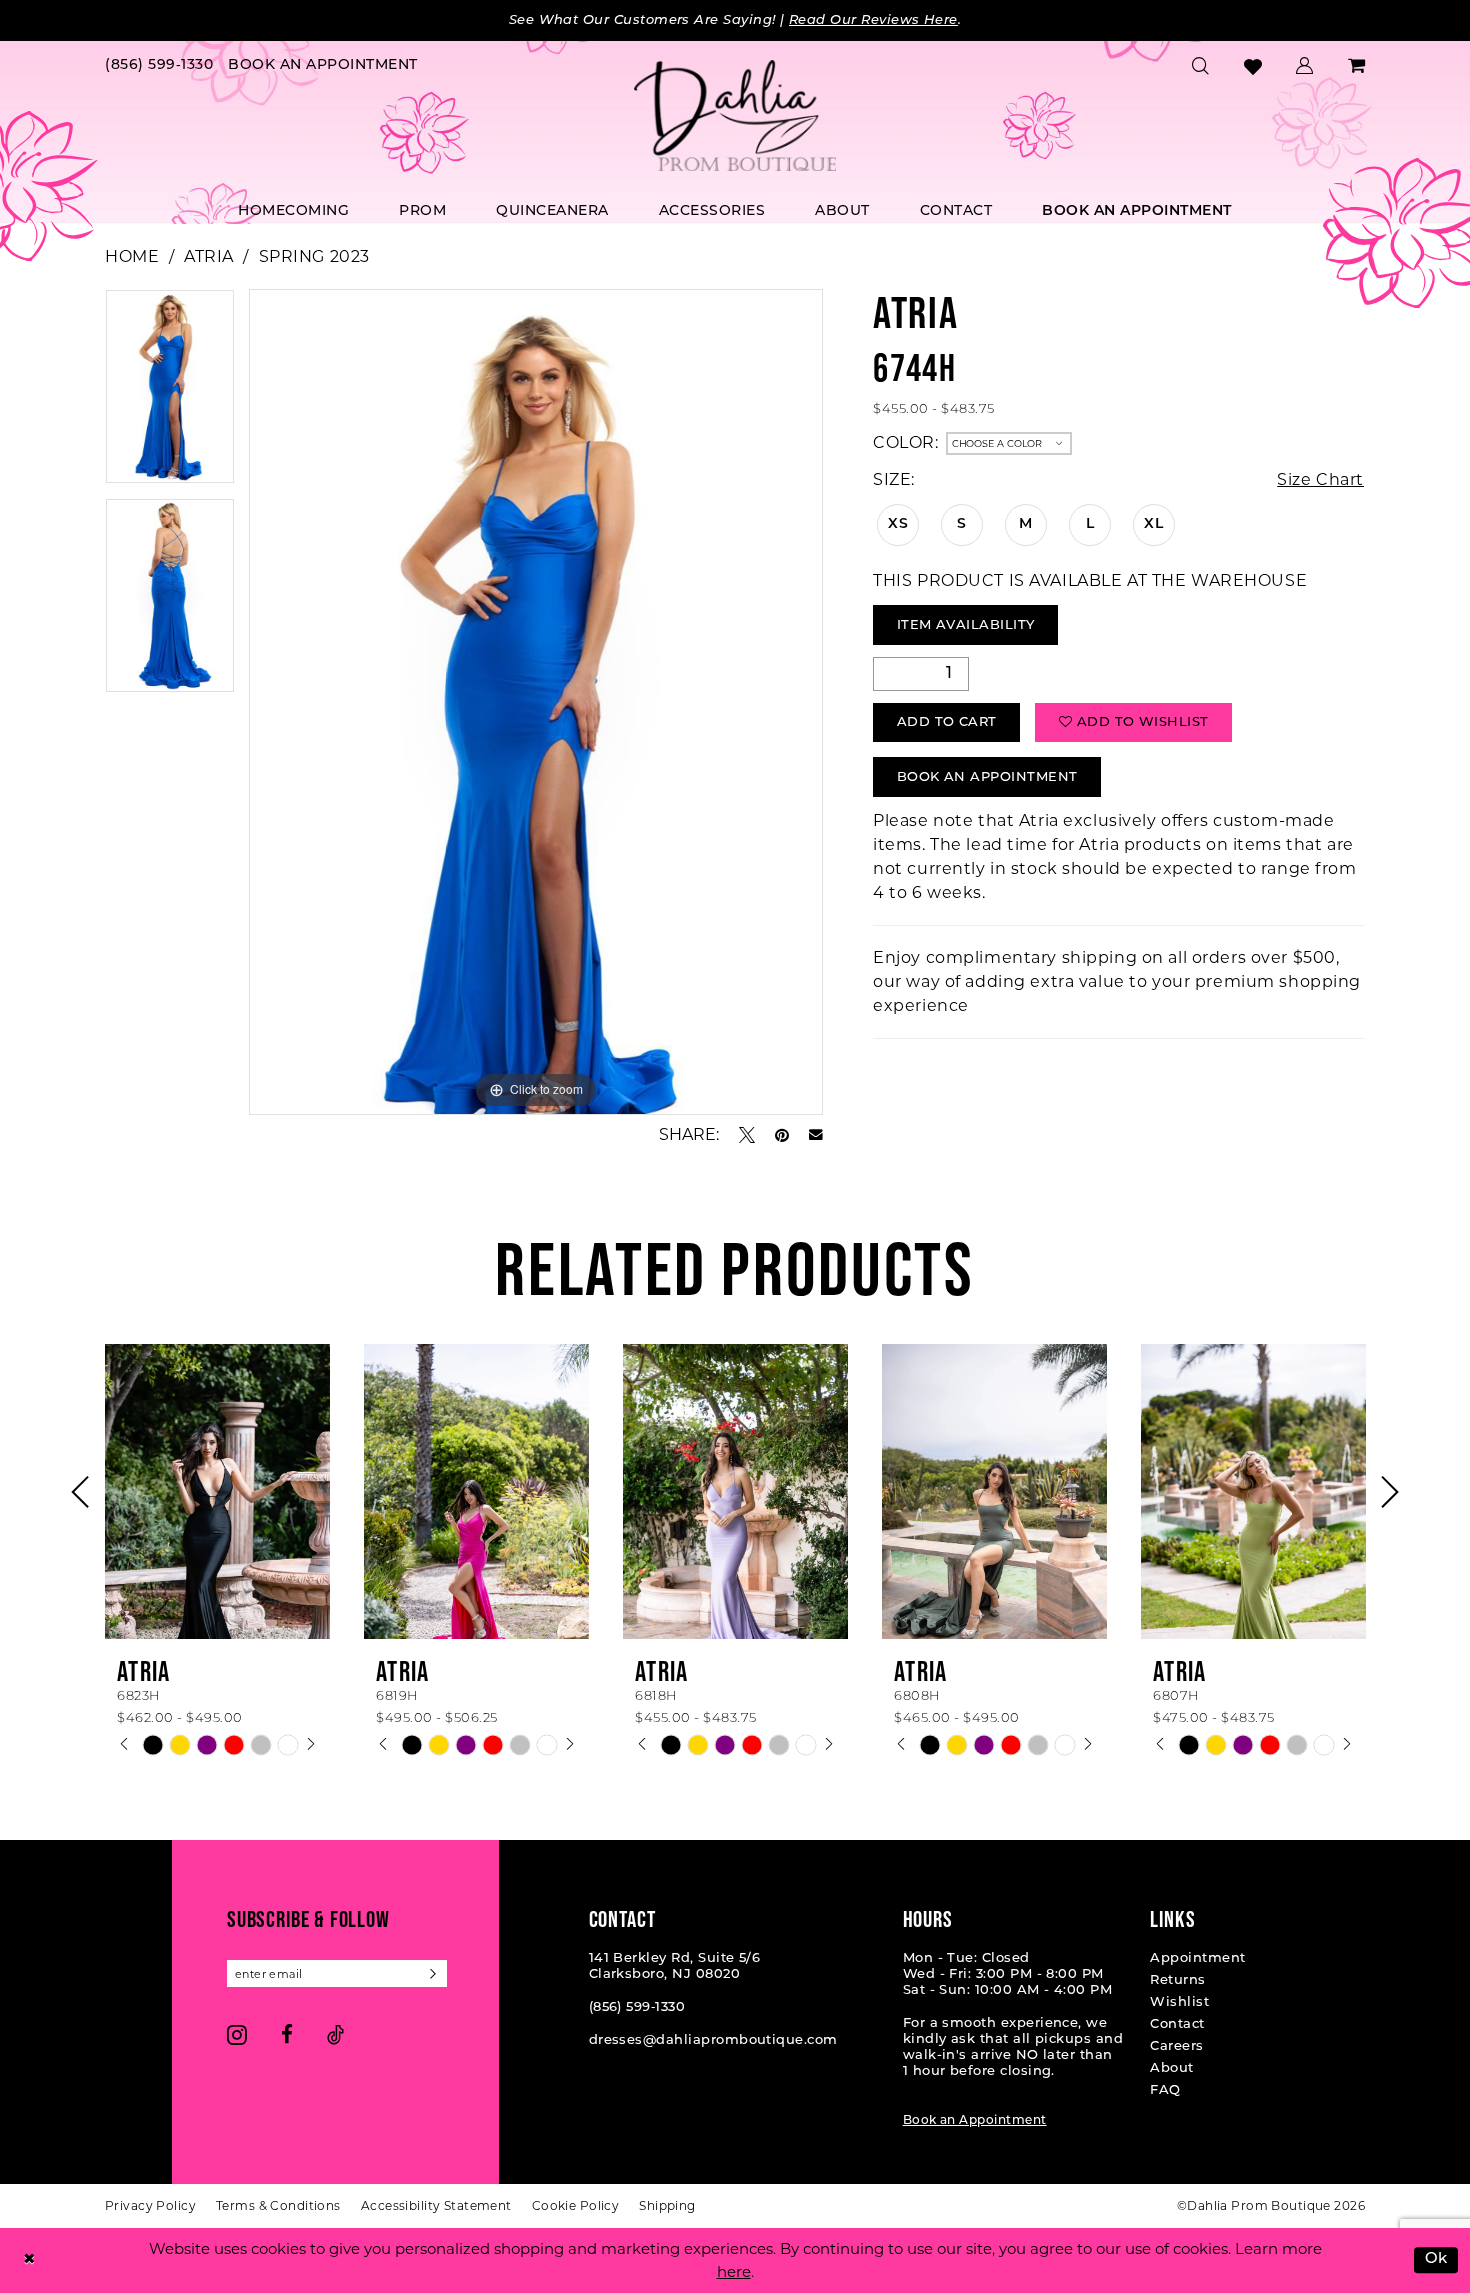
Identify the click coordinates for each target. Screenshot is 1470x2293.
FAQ (1165, 2090)
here (734, 2271)
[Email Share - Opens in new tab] (816, 1135)
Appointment (1197, 1958)
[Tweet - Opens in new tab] (747, 1135)
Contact (1177, 2024)
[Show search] (1201, 66)
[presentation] (217, 1491)
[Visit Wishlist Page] (1253, 66)
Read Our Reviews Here (873, 20)
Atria (209, 256)
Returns (1177, 1980)
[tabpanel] (170, 393)
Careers (1176, 2046)
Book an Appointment (975, 2121)
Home (132, 256)
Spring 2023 (314, 256)
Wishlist (1179, 2002)
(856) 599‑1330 (637, 2007)
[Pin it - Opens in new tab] (782, 1135)
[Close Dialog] (29, 2260)
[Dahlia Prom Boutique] (735, 116)
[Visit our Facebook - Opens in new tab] (287, 2034)
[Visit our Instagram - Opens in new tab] (237, 2034)
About (1171, 2068)
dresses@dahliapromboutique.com (713, 2040)
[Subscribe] (433, 1973)
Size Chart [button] (1320, 479)
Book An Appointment (987, 777)
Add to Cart (947, 722)
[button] (1305, 66)
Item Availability (966, 625)
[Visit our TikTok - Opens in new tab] (335, 2034)
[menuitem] (159, 66)
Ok (1436, 2260)
